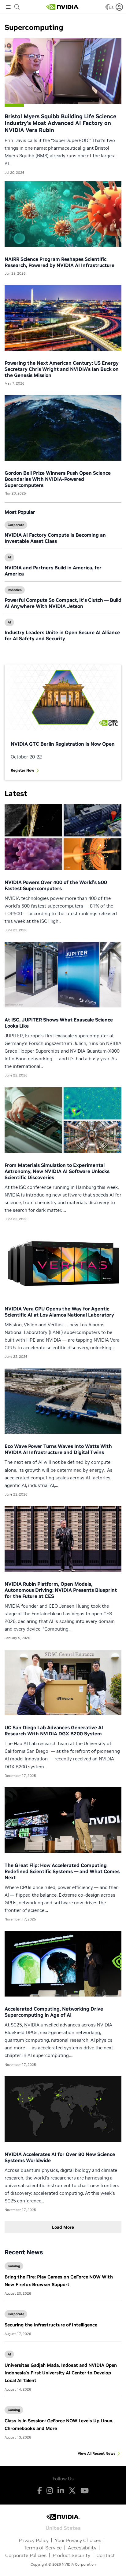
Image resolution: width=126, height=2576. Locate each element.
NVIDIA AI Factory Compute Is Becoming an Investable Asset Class (55, 538)
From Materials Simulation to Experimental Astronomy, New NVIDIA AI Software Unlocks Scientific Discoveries (57, 1171)
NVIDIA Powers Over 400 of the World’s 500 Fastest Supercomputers (56, 885)
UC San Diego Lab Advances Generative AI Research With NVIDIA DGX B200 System (54, 1730)
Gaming (14, 2266)
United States (63, 2528)
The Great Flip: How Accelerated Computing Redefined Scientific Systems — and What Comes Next (62, 1871)
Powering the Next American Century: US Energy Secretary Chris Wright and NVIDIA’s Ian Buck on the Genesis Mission (62, 369)
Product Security (71, 2555)
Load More (63, 2227)
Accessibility (82, 2548)
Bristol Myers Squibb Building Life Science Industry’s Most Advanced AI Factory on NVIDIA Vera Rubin (60, 123)
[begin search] (17, 7)
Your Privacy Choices (78, 2540)
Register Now (22, 770)
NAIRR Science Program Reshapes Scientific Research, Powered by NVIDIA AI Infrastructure (59, 262)
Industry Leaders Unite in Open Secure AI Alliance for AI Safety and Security (62, 635)
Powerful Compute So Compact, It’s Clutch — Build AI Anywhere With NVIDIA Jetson (63, 603)
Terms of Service (43, 2548)
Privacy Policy (34, 2540)
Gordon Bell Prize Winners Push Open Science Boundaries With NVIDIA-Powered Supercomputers (58, 479)
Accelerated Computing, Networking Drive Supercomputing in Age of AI (54, 2012)
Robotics (15, 590)
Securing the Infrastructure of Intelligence (51, 2325)
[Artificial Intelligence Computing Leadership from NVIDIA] (63, 7)
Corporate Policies (26, 2555)
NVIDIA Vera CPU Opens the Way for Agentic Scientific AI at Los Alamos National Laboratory (59, 1312)
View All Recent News (96, 2453)
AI (9, 557)
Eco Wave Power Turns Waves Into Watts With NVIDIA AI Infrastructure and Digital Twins (58, 1449)
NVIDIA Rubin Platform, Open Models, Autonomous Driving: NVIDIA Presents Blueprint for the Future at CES (61, 1590)
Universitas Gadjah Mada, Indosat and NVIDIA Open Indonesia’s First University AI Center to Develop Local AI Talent (61, 2373)
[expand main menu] (8, 7)
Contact (106, 2555)
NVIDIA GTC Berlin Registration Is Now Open (63, 744)
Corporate (16, 525)
